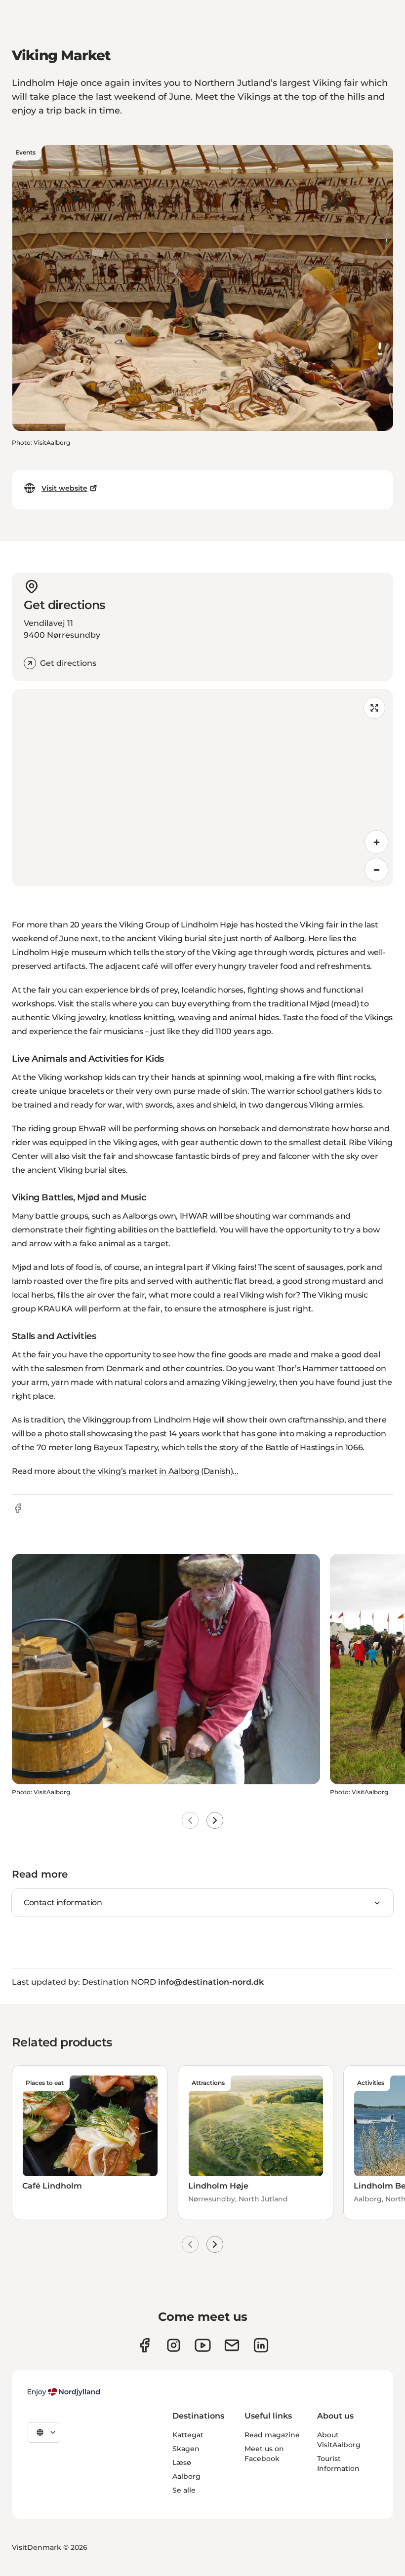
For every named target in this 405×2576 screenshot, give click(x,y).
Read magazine (272, 2435)
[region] (202, 788)
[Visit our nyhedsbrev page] (232, 2345)
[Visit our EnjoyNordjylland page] (203, 2345)
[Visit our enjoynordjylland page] (144, 2345)
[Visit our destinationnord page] (261, 2345)
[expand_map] (374, 708)
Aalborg (186, 2476)
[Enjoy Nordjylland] (64, 2392)
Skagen (186, 2449)
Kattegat (188, 2435)
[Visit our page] (174, 2345)
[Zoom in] (376, 842)
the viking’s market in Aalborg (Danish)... (161, 1471)
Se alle (184, 2490)
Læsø (182, 2462)
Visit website (64, 488)
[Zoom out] (376, 870)
